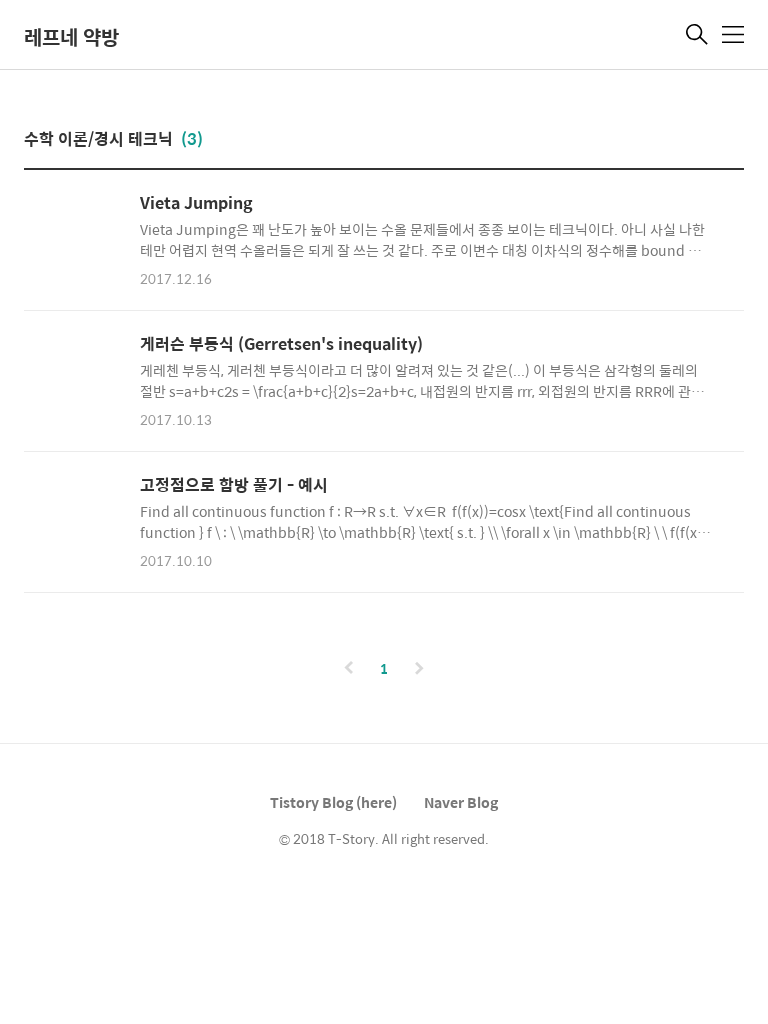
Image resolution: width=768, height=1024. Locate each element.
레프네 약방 (71, 36)
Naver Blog (461, 802)
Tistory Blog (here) (333, 802)
